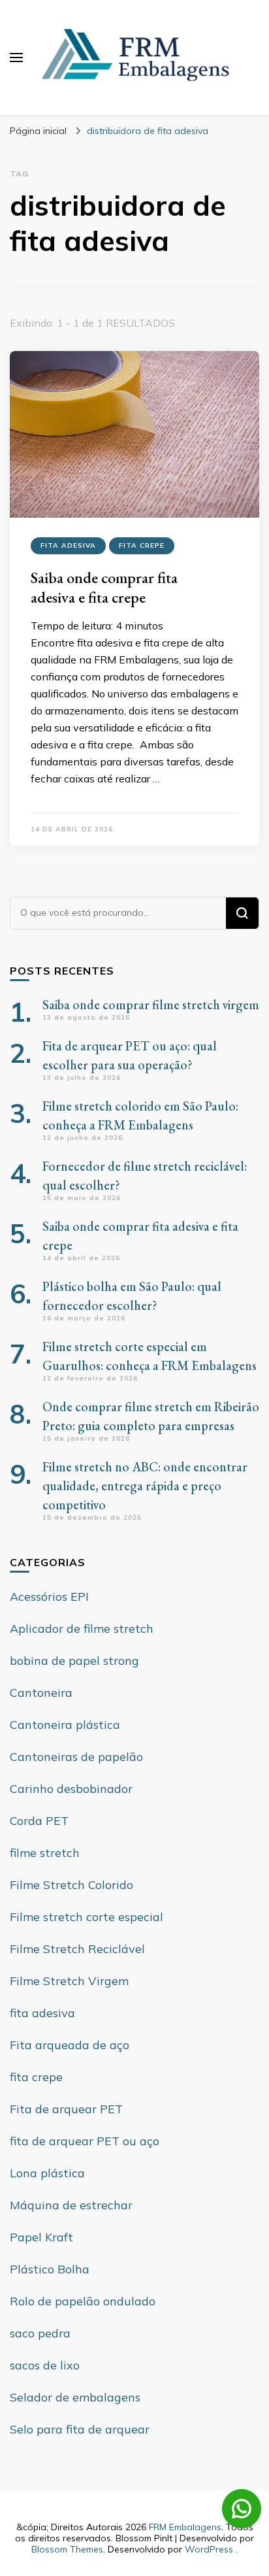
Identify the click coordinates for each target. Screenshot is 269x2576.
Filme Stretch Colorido (71, 1885)
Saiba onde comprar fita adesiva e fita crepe (104, 587)
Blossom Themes (67, 2549)
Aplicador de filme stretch (82, 1629)
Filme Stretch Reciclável (77, 1949)
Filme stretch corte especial (87, 1917)
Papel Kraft (41, 2237)
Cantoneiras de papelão (76, 1757)
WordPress (209, 2549)
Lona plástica (47, 2173)
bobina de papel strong (74, 1661)
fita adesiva (68, 545)
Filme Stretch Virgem (69, 1981)
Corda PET (39, 1821)
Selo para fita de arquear (80, 2429)
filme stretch (45, 1853)
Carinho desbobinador (71, 1789)
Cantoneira (41, 1693)
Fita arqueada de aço (70, 2045)
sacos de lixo (45, 2365)
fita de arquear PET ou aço (85, 2141)
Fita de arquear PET (66, 2109)
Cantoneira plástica (65, 1725)
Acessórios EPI (49, 1597)
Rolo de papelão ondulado (83, 2301)
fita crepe (142, 545)
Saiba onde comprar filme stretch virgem (151, 1005)
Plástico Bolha (50, 2269)
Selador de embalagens (75, 2397)
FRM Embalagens (185, 2527)
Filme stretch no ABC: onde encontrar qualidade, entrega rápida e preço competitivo (145, 1486)
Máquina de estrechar (71, 2205)
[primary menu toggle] (16, 58)
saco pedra (40, 2333)
